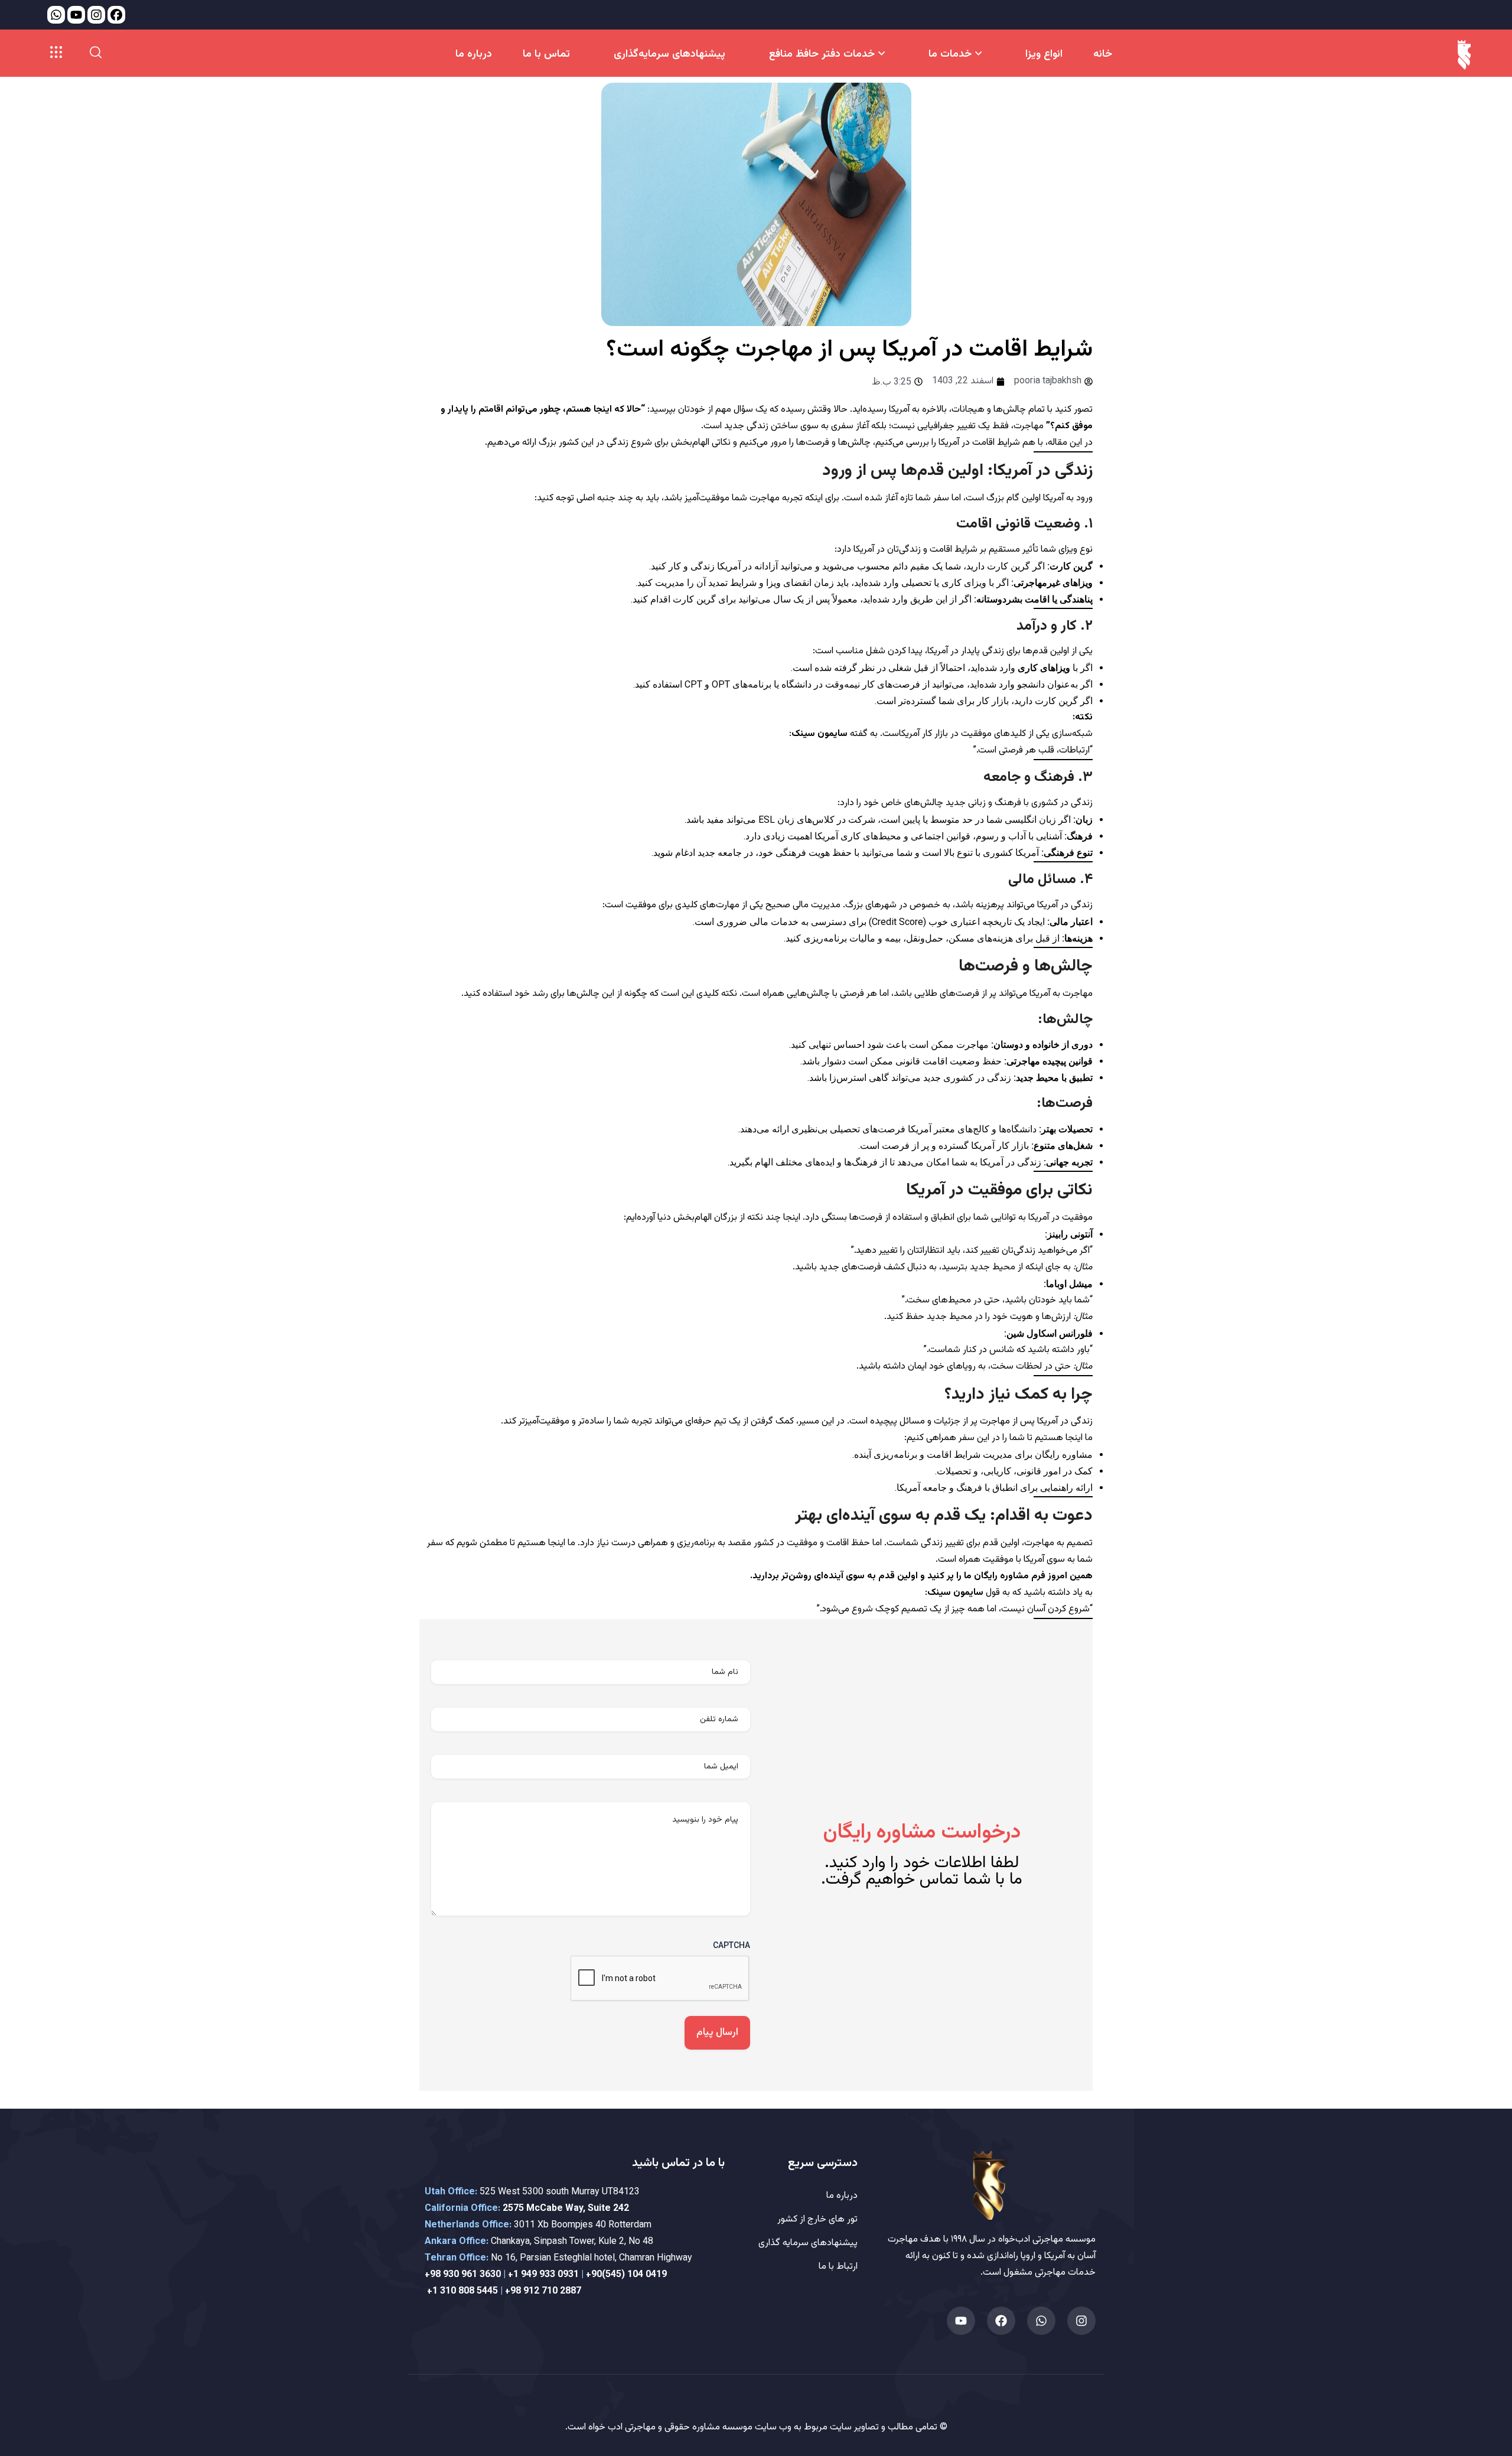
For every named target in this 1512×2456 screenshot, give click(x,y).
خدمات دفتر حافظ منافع (822, 54)
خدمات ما (950, 54)
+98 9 (436, 2275)
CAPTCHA (731, 1945)
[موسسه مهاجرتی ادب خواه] (1464, 55)
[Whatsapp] (1041, 2321)
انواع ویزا (1044, 54)
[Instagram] (1081, 2321)
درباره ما (474, 54)
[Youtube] (961, 2321)
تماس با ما (546, 54)
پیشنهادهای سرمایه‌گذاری (669, 54)
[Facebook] (1001, 2321)
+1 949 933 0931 (543, 2275)
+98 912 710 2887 (543, 2291)
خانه (1103, 54)
